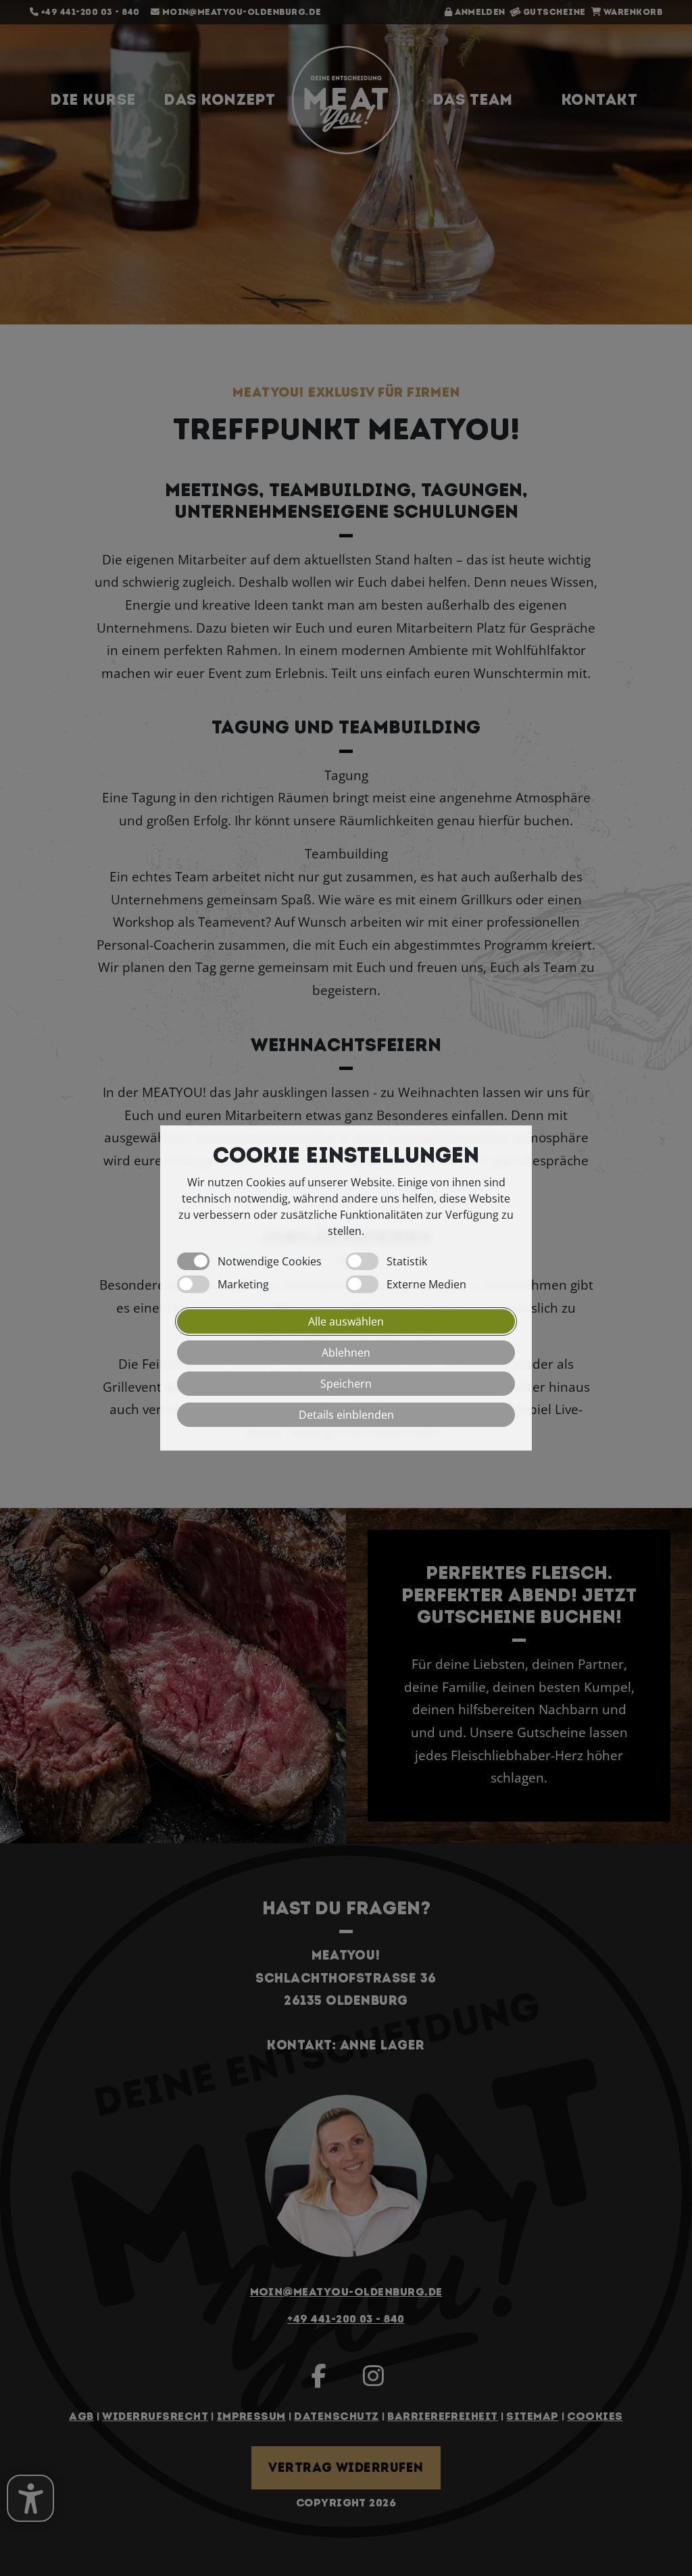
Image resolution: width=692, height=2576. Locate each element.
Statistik (407, 1261)
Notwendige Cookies (270, 1261)
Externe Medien (426, 1284)
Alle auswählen (346, 1321)
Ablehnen (346, 1353)
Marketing (243, 1284)
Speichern (346, 1384)
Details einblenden (346, 1415)
